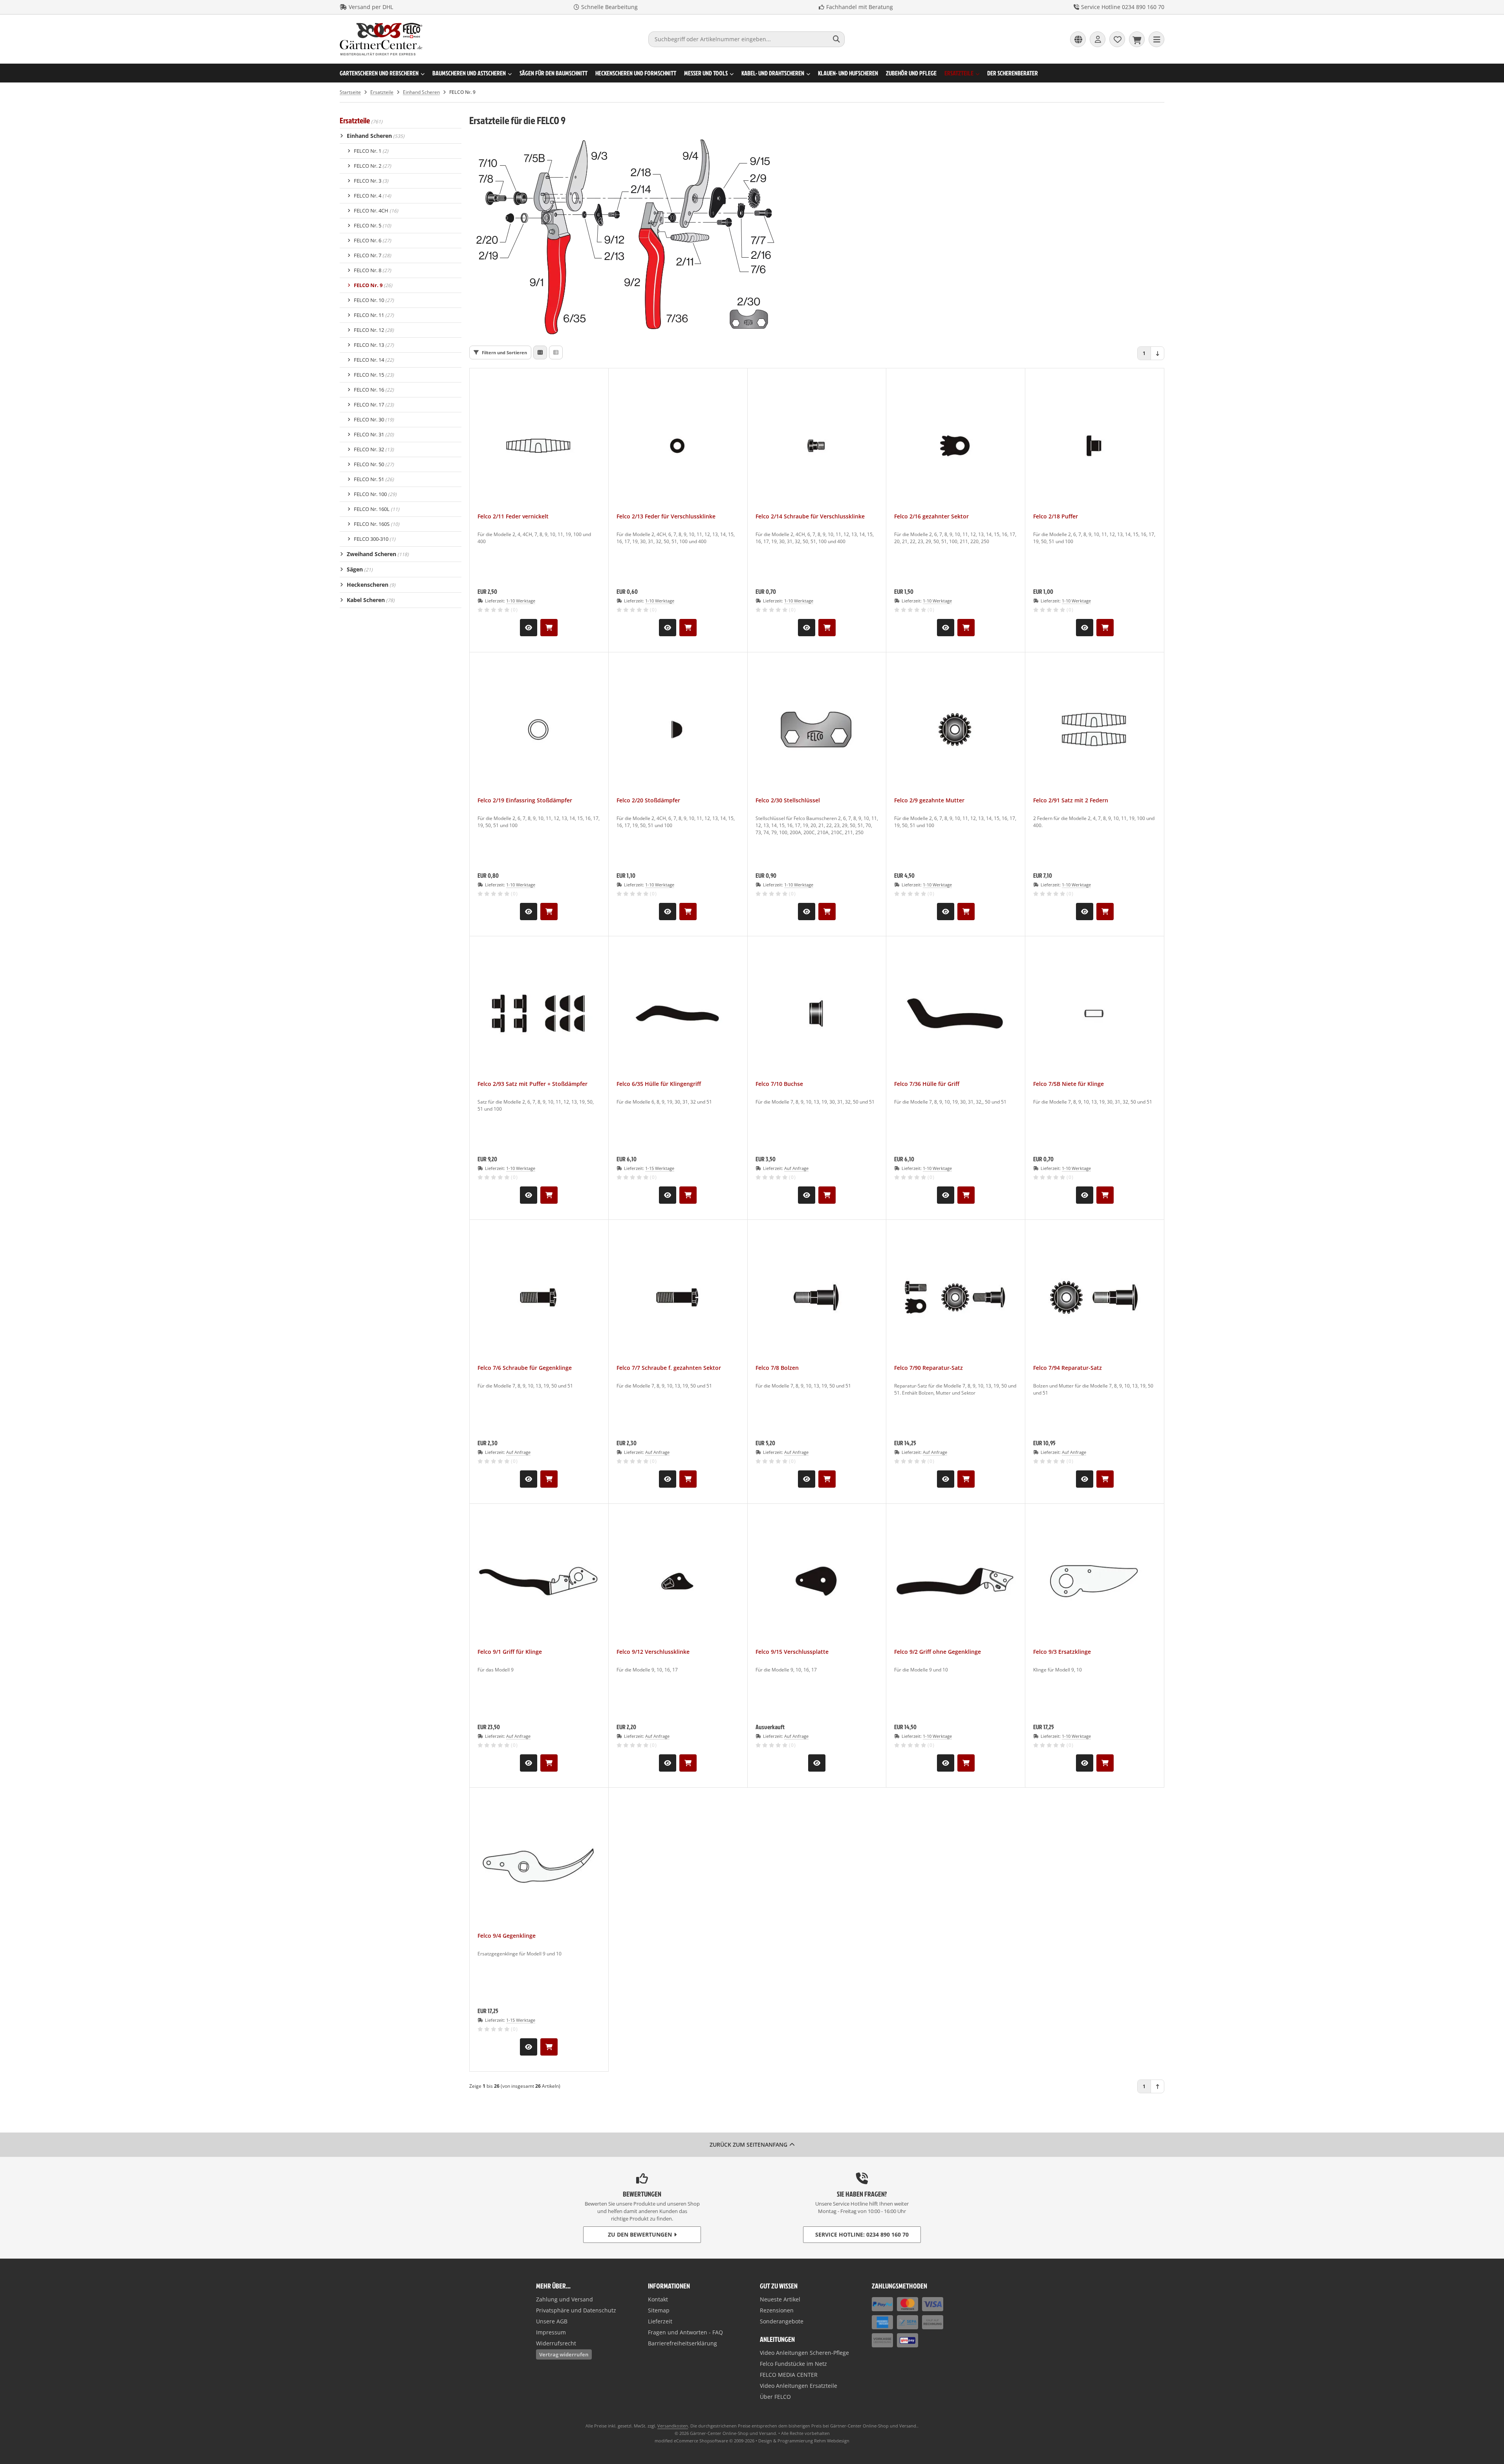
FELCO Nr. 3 (371, 181)
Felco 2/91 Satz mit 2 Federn (1071, 800)
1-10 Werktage (521, 601)
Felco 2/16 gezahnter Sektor (931, 516)
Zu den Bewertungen (640, 2234)
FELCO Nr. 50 (374, 464)
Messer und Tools (706, 73)
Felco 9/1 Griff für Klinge (510, 1652)
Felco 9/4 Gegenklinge (507, 1936)
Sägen (360, 569)
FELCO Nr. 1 (371, 151)
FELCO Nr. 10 (374, 300)
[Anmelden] (1098, 39)
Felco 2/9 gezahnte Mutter (929, 800)
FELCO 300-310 (375, 539)
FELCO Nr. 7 (372, 255)
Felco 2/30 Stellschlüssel (788, 800)
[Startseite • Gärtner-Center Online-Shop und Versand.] (381, 54)
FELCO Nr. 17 (374, 405)
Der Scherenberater (1013, 73)
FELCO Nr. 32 (374, 449)
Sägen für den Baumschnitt (553, 73)
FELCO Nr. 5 (372, 225)
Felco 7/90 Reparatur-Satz (929, 1368)
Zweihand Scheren (378, 554)
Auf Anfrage (796, 1168)
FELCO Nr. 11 (374, 315)
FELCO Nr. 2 (372, 166)
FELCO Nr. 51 (374, 479)
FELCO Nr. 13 (374, 345)
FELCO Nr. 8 (372, 270)
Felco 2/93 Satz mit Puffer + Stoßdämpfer (532, 1084)
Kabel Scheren (371, 600)
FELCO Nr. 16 (374, 390)
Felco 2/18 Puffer (1056, 516)
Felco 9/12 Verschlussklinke (653, 1652)
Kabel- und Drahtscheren (773, 73)
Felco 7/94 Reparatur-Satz (1068, 1368)
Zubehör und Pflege (911, 73)
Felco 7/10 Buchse (779, 1084)
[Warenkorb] (1137, 39)
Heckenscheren (371, 585)
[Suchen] (837, 39)
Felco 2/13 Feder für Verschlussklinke (666, 516)
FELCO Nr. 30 (374, 419)
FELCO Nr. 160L (377, 509)
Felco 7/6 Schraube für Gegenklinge (525, 1368)
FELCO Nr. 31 (374, 434)
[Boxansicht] (540, 352)
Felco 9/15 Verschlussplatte (792, 1652)
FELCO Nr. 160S (377, 524)
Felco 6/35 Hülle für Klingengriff (659, 1084)
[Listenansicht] (556, 352)
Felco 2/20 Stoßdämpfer (648, 800)
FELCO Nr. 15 (374, 375)
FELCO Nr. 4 (372, 196)
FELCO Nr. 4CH (376, 211)
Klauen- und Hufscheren (848, 73)
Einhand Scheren (376, 136)
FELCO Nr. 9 (373, 285)
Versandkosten (673, 2426)
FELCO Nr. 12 (374, 330)
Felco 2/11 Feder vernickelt (513, 516)
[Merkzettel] (1117, 39)
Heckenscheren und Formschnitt (636, 73)
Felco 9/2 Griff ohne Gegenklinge (938, 1652)
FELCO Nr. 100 (375, 494)
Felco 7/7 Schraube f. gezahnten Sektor (669, 1368)
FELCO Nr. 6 (372, 240)
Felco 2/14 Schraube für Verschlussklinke (810, 516)
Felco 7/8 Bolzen (777, 1368)
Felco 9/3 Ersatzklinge (1062, 1652)
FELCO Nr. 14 (374, 360)
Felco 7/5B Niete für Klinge (1069, 1084)
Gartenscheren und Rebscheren (379, 73)
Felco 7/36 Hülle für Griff (927, 1084)
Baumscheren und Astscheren (469, 73)
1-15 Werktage (660, 1168)
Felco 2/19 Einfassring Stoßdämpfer (525, 800)
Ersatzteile (959, 73)
